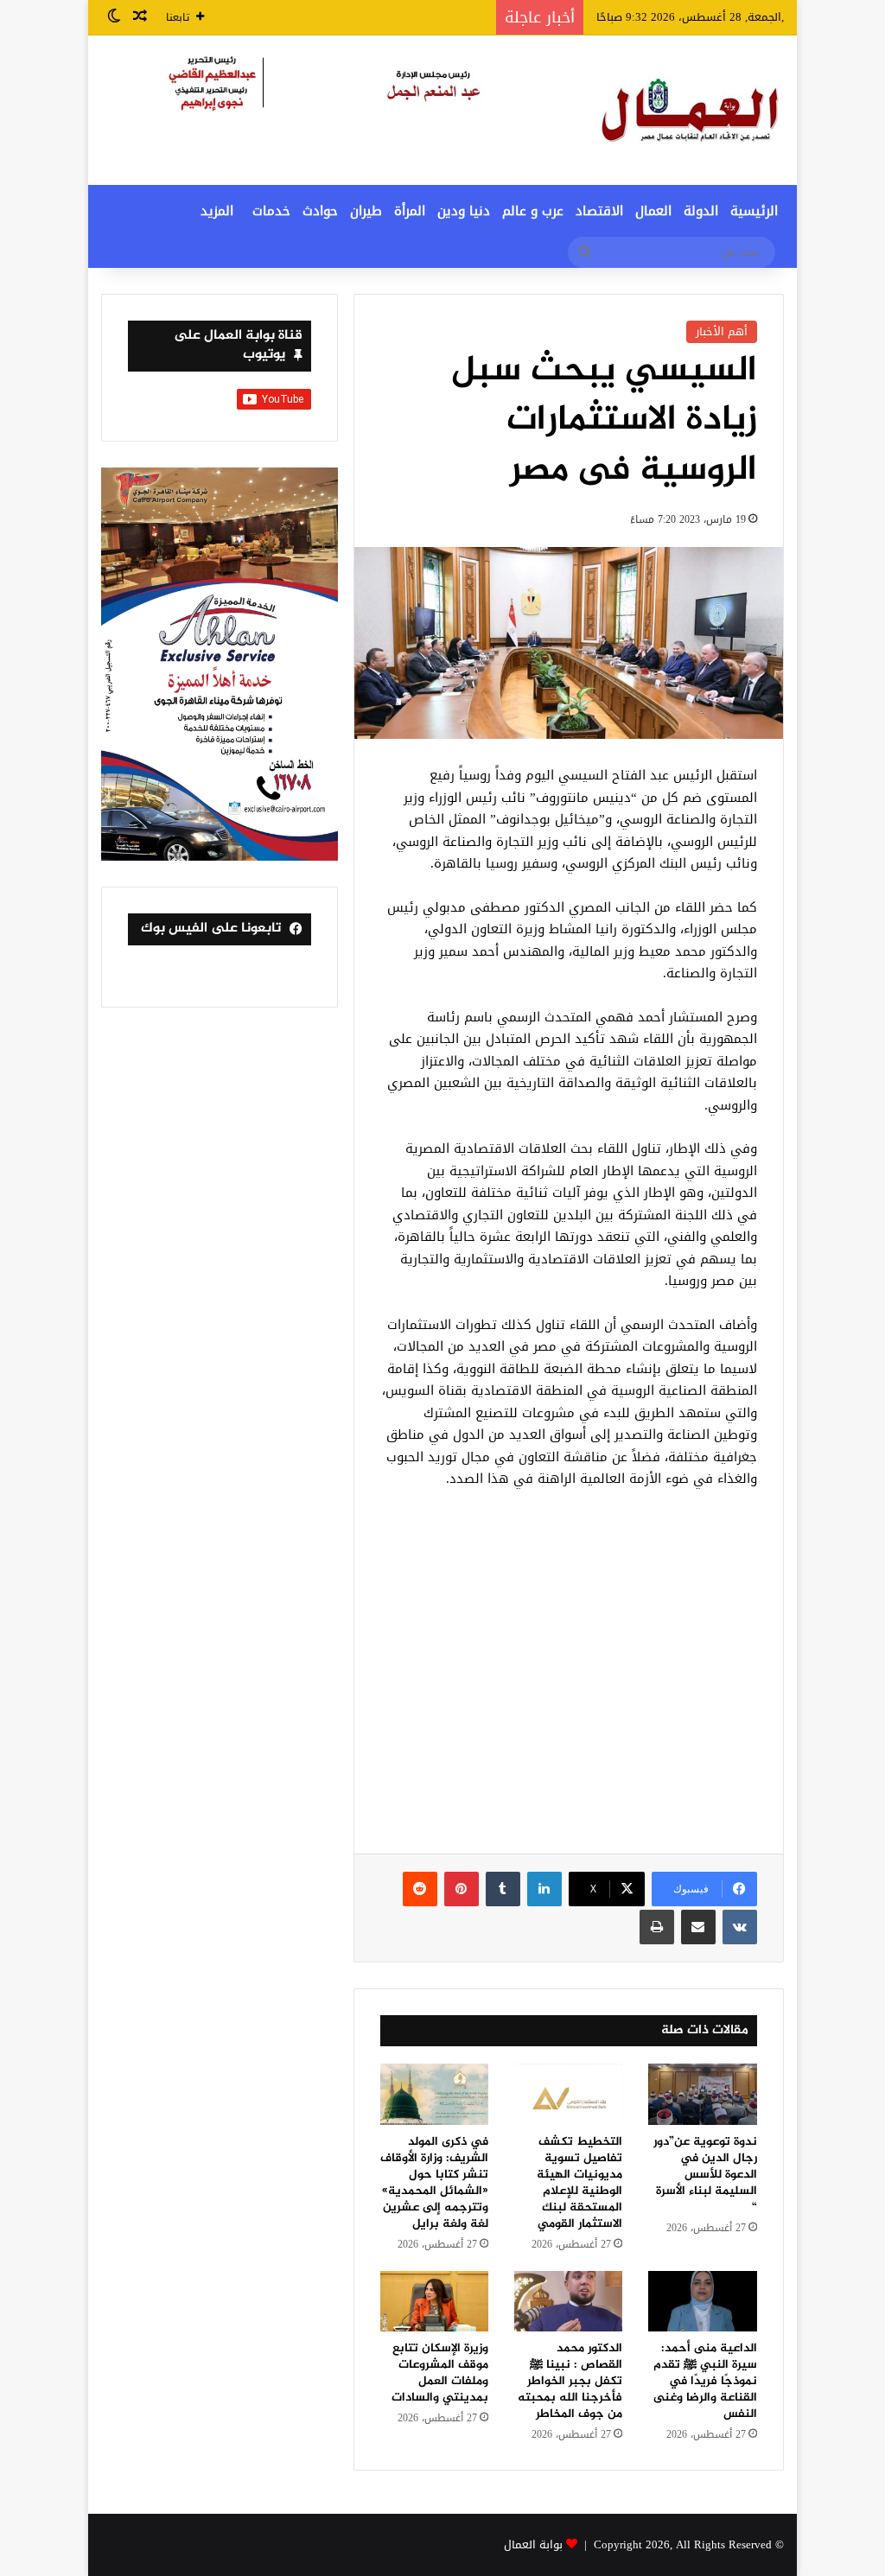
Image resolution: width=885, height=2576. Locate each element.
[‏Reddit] (420, 1889)
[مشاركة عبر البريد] (698, 1927)
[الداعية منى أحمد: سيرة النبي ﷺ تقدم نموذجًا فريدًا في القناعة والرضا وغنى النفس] (702, 2302)
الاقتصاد (599, 211)
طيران (366, 211)
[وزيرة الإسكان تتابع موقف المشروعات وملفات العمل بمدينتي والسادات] (434, 2302)
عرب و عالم (533, 211)
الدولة (701, 211)
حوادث (320, 211)
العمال (653, 211)
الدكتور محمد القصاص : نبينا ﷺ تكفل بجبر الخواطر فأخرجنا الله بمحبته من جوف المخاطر (570, 2381)
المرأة (410, 211)
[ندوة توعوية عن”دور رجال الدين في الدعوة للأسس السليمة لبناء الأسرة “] (702, 2094)
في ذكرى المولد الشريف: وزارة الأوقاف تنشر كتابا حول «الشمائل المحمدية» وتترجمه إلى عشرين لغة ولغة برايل (434, 2183)
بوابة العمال (533, 2544)
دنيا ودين (464, 211)
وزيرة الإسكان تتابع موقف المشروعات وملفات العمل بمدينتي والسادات (440, 2373)
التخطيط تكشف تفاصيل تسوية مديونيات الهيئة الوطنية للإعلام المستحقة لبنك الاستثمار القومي (579, 2183)
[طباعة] (657, 1927)
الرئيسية (754, 211)
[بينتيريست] (462, 1889)
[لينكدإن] (544, 1889)
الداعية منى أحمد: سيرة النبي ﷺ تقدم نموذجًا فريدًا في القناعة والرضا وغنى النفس (705, 2381)
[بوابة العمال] (691, 110)
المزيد (217, 211)
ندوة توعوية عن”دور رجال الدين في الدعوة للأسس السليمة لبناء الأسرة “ (705, 2175)
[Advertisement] (569, 1681)
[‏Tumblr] (503, 1889)
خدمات (271, 211)
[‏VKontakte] (740, 1927)
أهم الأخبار (722, 331)
